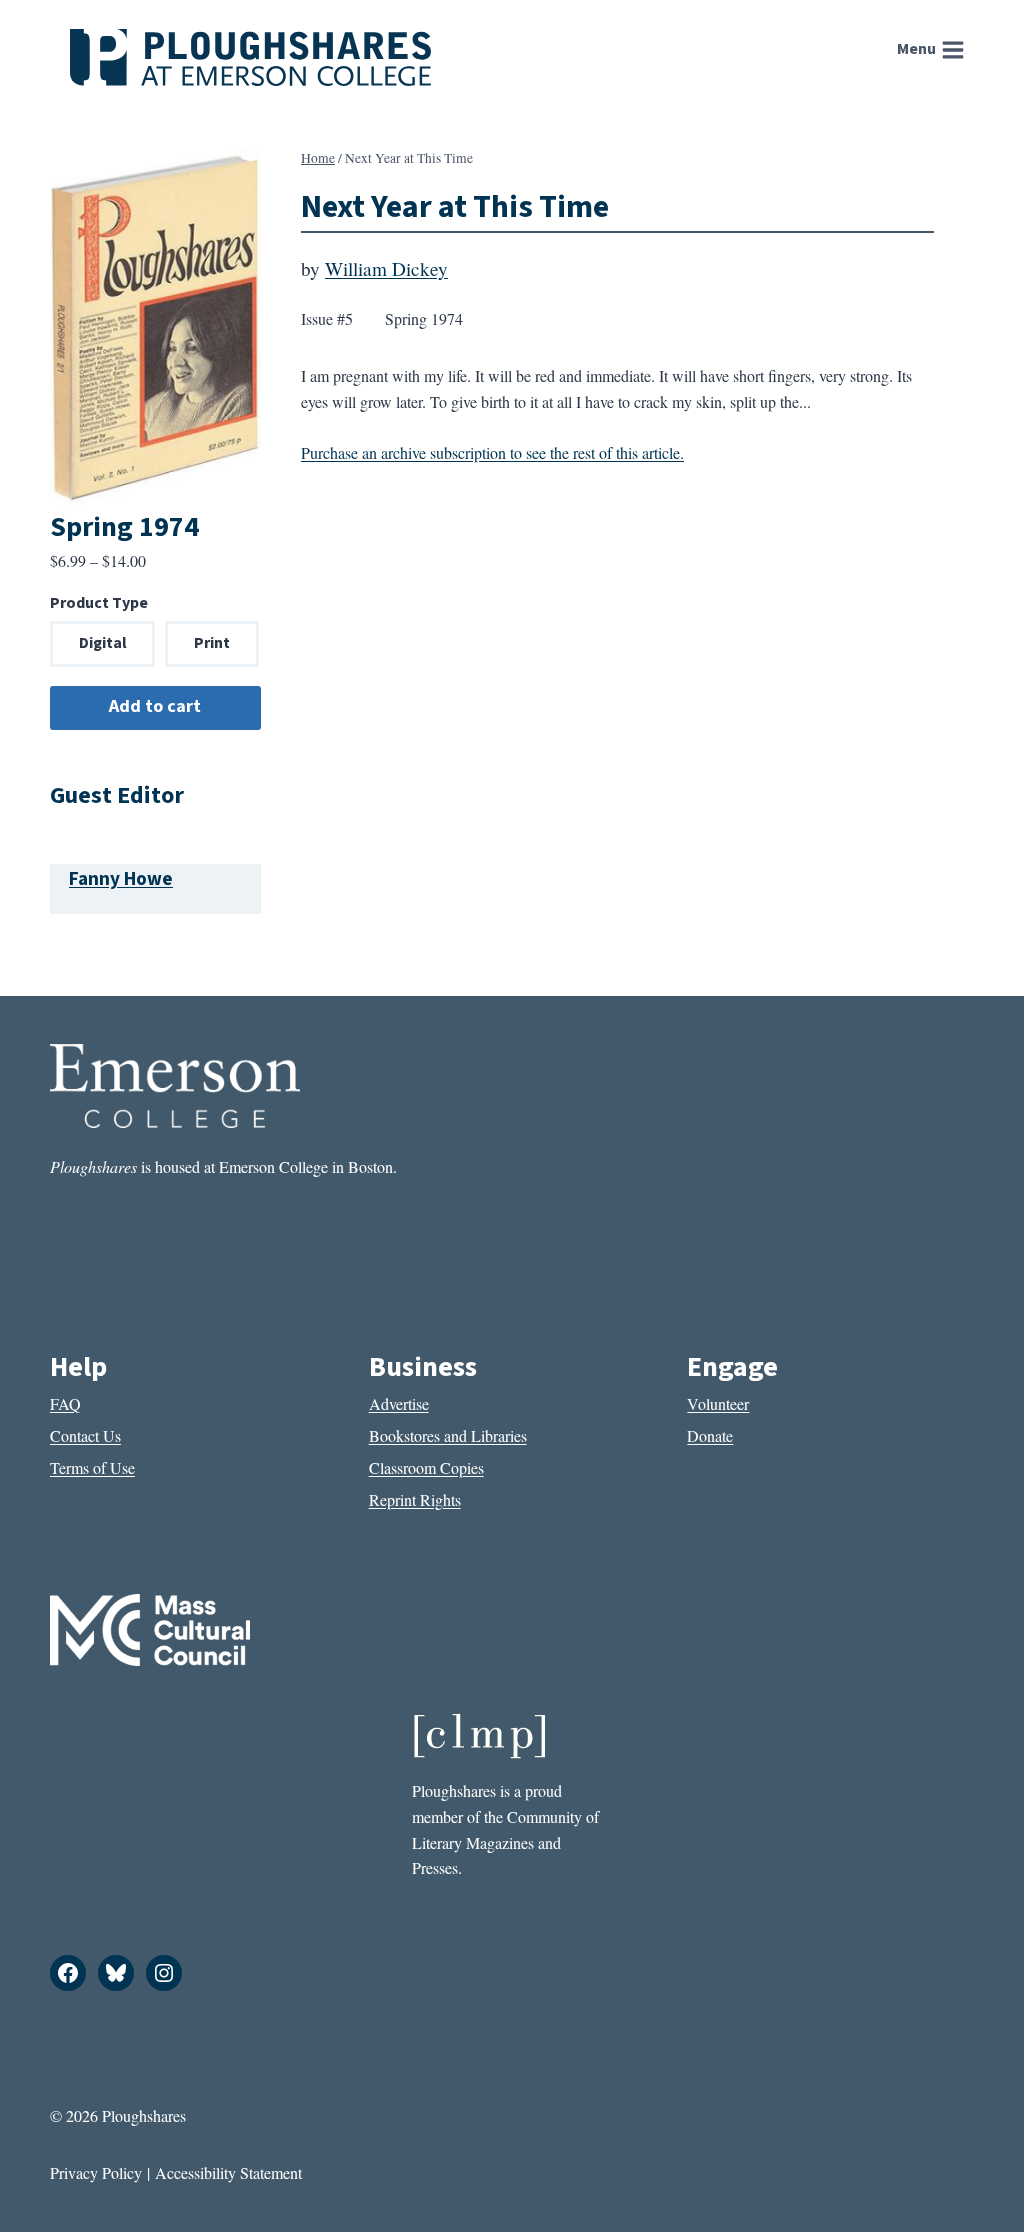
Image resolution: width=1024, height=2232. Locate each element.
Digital (103, 643)
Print (212, 643)
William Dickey (386, 268)
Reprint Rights (415, 1499)
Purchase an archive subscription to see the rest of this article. (492, 452)
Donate (710, 1435)
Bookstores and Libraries (448, 1435)
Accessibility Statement (228, 2172)
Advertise (399, 1403)
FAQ (65, 1403)
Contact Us (85, 1435)
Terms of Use (92, 1467)
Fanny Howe (121, 879)
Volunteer (718, 1403)
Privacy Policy (96, 2172)
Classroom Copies (426, 1467)
